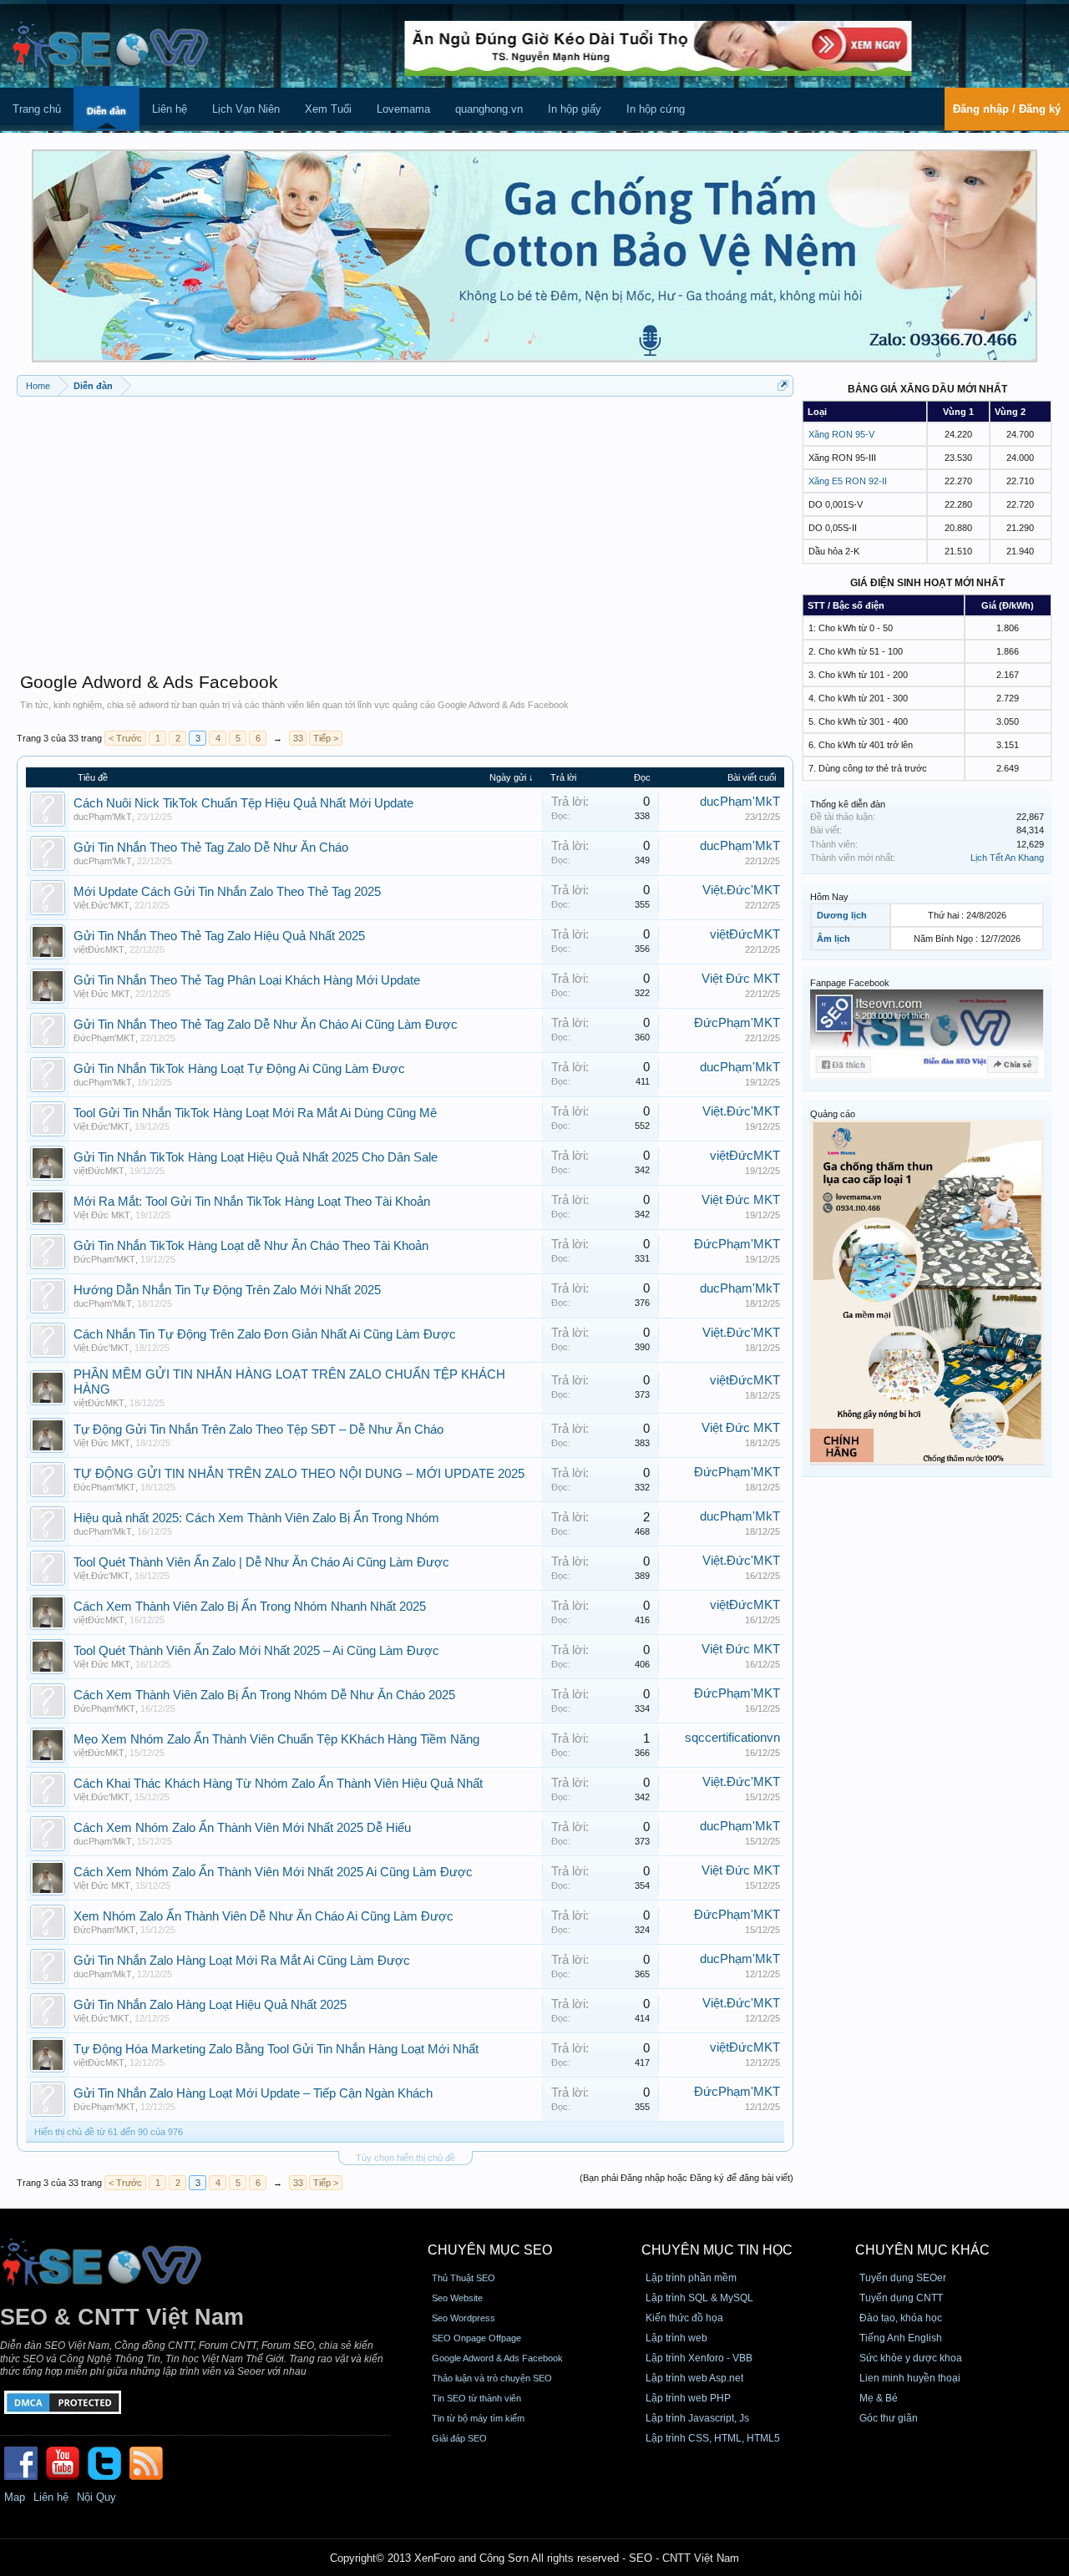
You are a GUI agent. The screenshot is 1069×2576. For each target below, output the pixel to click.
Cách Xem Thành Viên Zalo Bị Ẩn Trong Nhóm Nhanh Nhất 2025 (250, 1607)
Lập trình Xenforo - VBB (699, 2358)
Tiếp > (326, 738)
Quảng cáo (833, 1114)
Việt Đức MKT (102, 994)
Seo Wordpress (464, 2318)
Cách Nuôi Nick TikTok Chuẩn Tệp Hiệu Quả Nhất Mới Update (243, 803)
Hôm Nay (829, 897)
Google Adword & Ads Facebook (497, 2358)
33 (298, 738)
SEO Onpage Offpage (476, 2338)
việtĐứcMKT (99, 949)
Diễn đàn (106, 111)
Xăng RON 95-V (841, 434)
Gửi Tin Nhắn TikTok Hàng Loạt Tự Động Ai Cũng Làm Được (239, 1069)
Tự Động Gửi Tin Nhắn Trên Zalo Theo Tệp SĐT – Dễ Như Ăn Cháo (258, 1430)
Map (15, 2497)
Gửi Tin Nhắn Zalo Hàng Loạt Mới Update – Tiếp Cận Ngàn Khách (253, 2093)
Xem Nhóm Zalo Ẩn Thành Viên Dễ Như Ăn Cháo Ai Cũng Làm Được (263, 1916)
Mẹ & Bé (879, 2398)
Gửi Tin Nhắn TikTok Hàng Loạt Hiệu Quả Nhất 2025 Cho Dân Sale (256, 1157)
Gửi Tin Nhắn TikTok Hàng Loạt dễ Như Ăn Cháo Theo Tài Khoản (251, 1246)
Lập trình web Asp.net (694, 2378)
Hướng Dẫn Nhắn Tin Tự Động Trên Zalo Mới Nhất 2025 (227, 1290)
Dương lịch (842, 915)
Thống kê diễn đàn (848, 804)
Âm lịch (833, 939)
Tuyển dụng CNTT (901, 2298)
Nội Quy (96, 2497)
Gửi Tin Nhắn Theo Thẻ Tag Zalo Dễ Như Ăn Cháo (211, 848)
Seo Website (457, 2298)
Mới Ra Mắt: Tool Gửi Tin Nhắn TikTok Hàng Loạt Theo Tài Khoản (252, 1202)
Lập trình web (676, 2338)
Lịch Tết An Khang (1007, 858)
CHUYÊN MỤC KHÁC (922, 2250)
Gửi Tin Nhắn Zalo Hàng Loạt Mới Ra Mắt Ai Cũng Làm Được (242, 1961)
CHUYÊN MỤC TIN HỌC (717, 2250)
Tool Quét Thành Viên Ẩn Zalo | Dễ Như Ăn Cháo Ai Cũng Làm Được (261, 1562)
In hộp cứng (656, 109)
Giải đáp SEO (459, 2438)
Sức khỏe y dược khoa (911, 2358)
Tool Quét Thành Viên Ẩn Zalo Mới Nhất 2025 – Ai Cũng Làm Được (256, 1651)
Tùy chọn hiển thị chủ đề (405, 2158)
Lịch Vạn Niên (246, 109)
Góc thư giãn (889, 2418)
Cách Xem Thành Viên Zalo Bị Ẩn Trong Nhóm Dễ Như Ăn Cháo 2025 (264, 1695)
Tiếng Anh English (901, 2338)
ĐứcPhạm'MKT (104, 1038)
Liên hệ (170, 109)
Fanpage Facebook (850, 983)
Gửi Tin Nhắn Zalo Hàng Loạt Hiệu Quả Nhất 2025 (210, 2005)
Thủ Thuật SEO (464, 2278)
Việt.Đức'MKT (101, 905)
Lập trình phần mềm (691, 2278)
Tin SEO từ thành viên (476, 2398)
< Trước (125, 738)
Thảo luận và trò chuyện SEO (492, 2378)
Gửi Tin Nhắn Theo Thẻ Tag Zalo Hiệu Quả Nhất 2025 (219, 936)
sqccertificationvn (732, 1738)
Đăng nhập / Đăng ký (1007, 109)
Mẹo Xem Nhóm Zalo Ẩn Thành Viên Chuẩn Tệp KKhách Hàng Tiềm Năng (276, 1739)
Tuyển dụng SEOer (903, 2278)
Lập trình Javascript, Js (697, 2418)
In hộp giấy (575, 109)
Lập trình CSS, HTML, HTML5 (713, 2438)
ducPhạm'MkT (103, 817)
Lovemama (403, 109)
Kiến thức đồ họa (684, 2318)
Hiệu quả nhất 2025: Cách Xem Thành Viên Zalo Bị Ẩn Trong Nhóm (256, 1518)
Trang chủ (37, 109)
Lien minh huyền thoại (910, 2378)
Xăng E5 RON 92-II (848, 481)
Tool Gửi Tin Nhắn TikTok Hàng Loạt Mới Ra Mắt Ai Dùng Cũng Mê (255, 1113)
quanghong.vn (489, 109)
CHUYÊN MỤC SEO (490, 2250)
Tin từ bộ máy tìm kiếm (478, 2418)
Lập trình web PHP (688, 2398)
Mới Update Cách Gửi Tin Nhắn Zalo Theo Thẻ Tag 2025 (227, 892)
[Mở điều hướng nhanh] (783, 385)
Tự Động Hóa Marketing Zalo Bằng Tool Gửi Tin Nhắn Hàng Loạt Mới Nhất (276, 2049)
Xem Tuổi (328, 109)
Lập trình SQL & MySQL (699, 2298)
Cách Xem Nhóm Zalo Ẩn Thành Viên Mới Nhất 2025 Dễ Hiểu (242, 1828)
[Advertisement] (405, 526)
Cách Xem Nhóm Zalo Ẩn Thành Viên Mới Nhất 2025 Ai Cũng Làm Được (273, 1872)
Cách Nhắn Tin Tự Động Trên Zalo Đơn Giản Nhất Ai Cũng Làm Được (265, 1334)
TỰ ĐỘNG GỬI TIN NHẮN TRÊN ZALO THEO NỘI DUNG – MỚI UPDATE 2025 (299, 1474)
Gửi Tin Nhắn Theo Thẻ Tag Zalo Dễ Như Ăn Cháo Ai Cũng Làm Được (266, 1025)
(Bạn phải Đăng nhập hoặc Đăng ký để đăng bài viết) (686, 2178)
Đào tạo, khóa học (901, 2318)
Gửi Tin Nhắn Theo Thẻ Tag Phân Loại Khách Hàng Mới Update (247, 980)
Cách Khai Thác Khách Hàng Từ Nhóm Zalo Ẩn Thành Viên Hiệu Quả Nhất (278, 1784)
